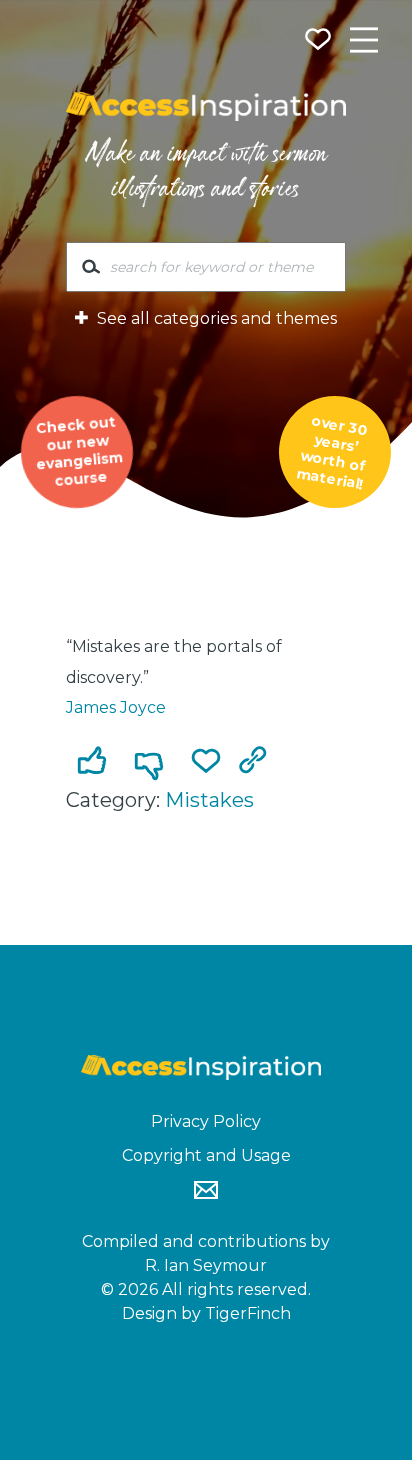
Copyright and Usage (206, 1155)
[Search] (91, 271)
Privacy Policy (206, 1121)
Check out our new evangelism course (79, 451)
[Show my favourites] (320, 42)
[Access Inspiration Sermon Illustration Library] (206, 107)
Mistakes (209, 800)
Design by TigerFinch (206, 1313)
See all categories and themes (215, 318)
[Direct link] (257, 763)
